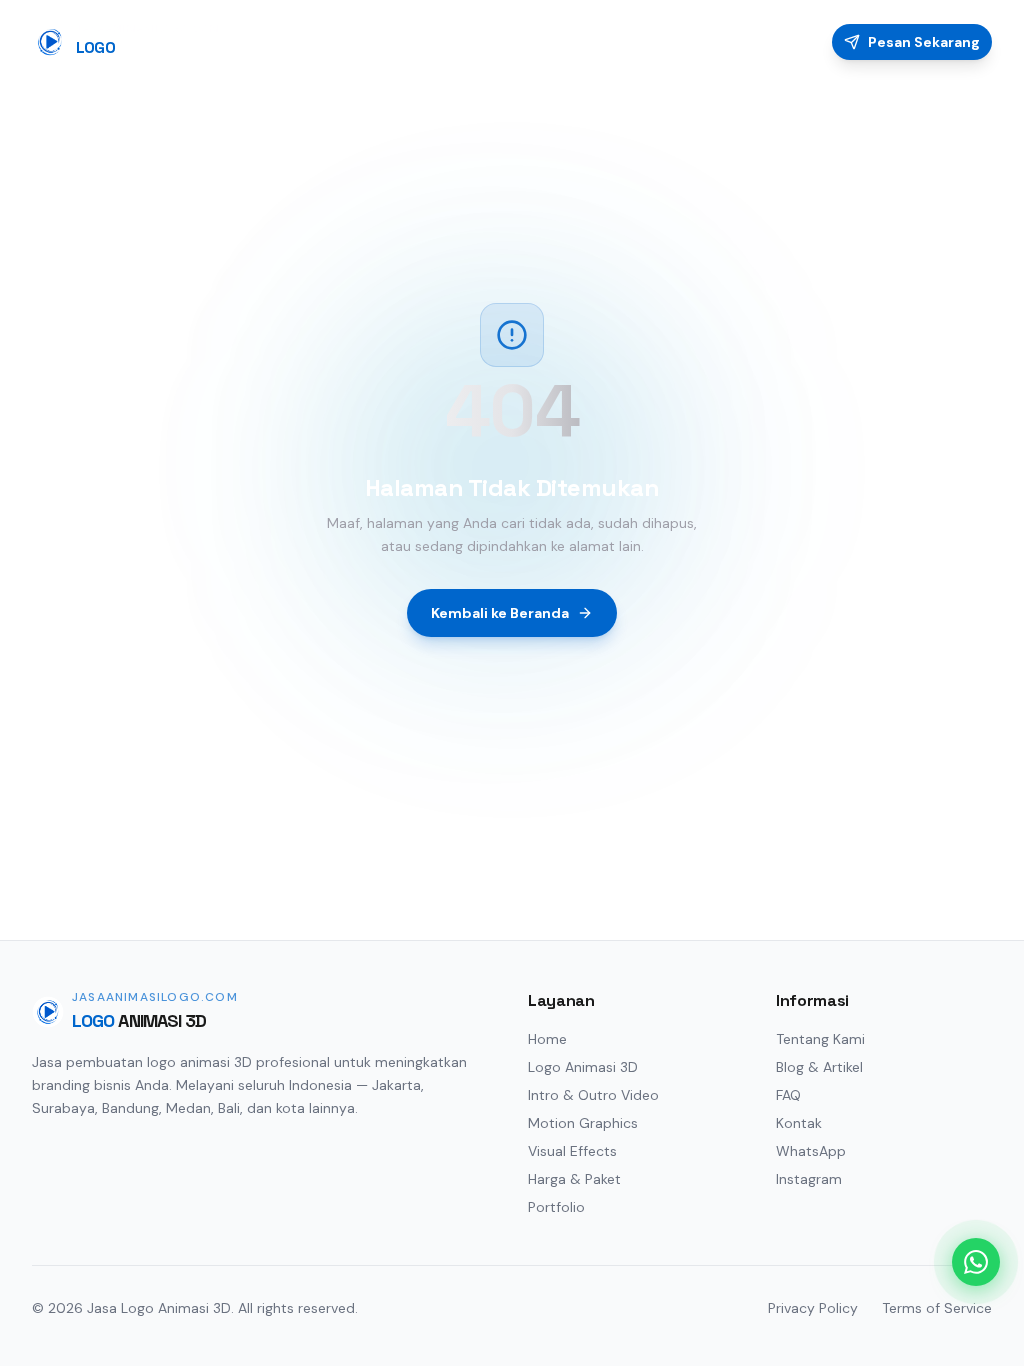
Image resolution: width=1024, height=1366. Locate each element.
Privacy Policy (813, 1308)
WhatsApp (811, 1151)
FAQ (787, 42)
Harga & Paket (574, 1179)
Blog (729, 42)
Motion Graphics (583, 1123)
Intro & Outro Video (593, 1095)
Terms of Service (937, 1308)
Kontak (799, 1123)
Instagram (809, 1179)
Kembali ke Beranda (500, 613)
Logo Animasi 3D (583, 1067)
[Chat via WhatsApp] (976, 1262)
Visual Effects (572, 1151)
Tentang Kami (820, 1039)
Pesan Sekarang (924, 42)
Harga (574, 42)
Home (416, 42)
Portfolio (654, 42)
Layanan (495, 42)
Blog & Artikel (819, 1067)
